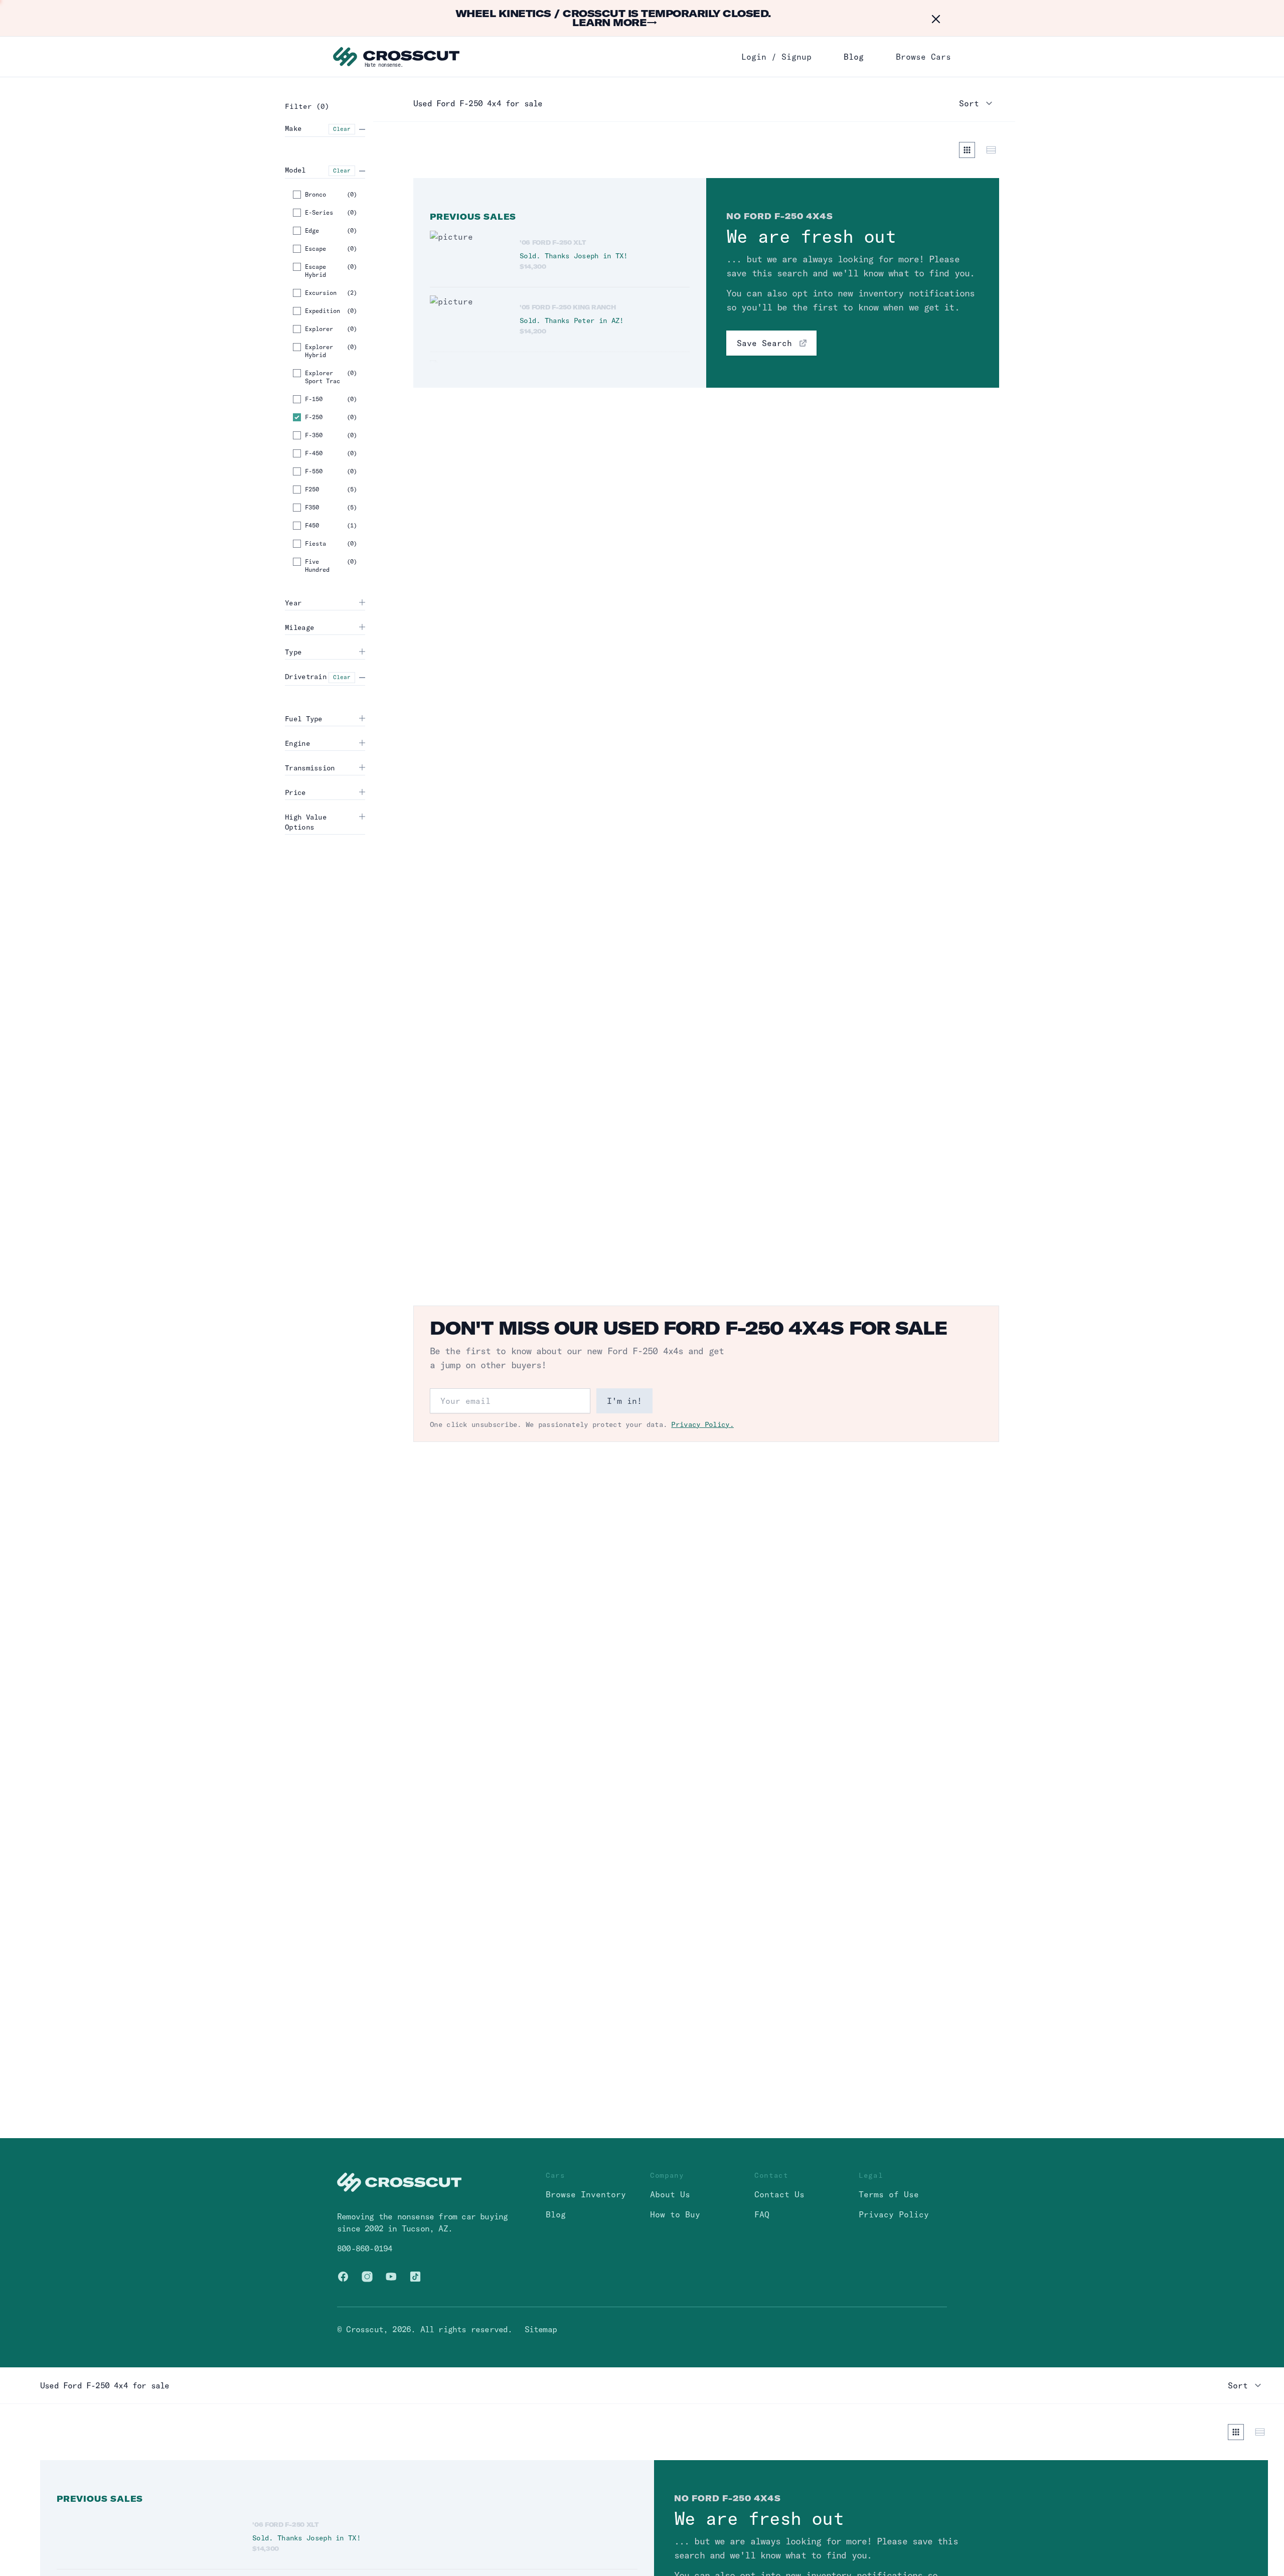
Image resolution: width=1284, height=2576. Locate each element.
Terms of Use (889, 2194)
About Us (670, 2194)
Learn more (615, 22)
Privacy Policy (894, 2214)
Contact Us (779, 2194)
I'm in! (624, 1401)
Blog (854, 57)
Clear (342, 129)
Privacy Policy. (702, 1424)
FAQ (762, 2214)
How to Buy (675, 2214)
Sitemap (541, 2329)
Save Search (764, 343)
